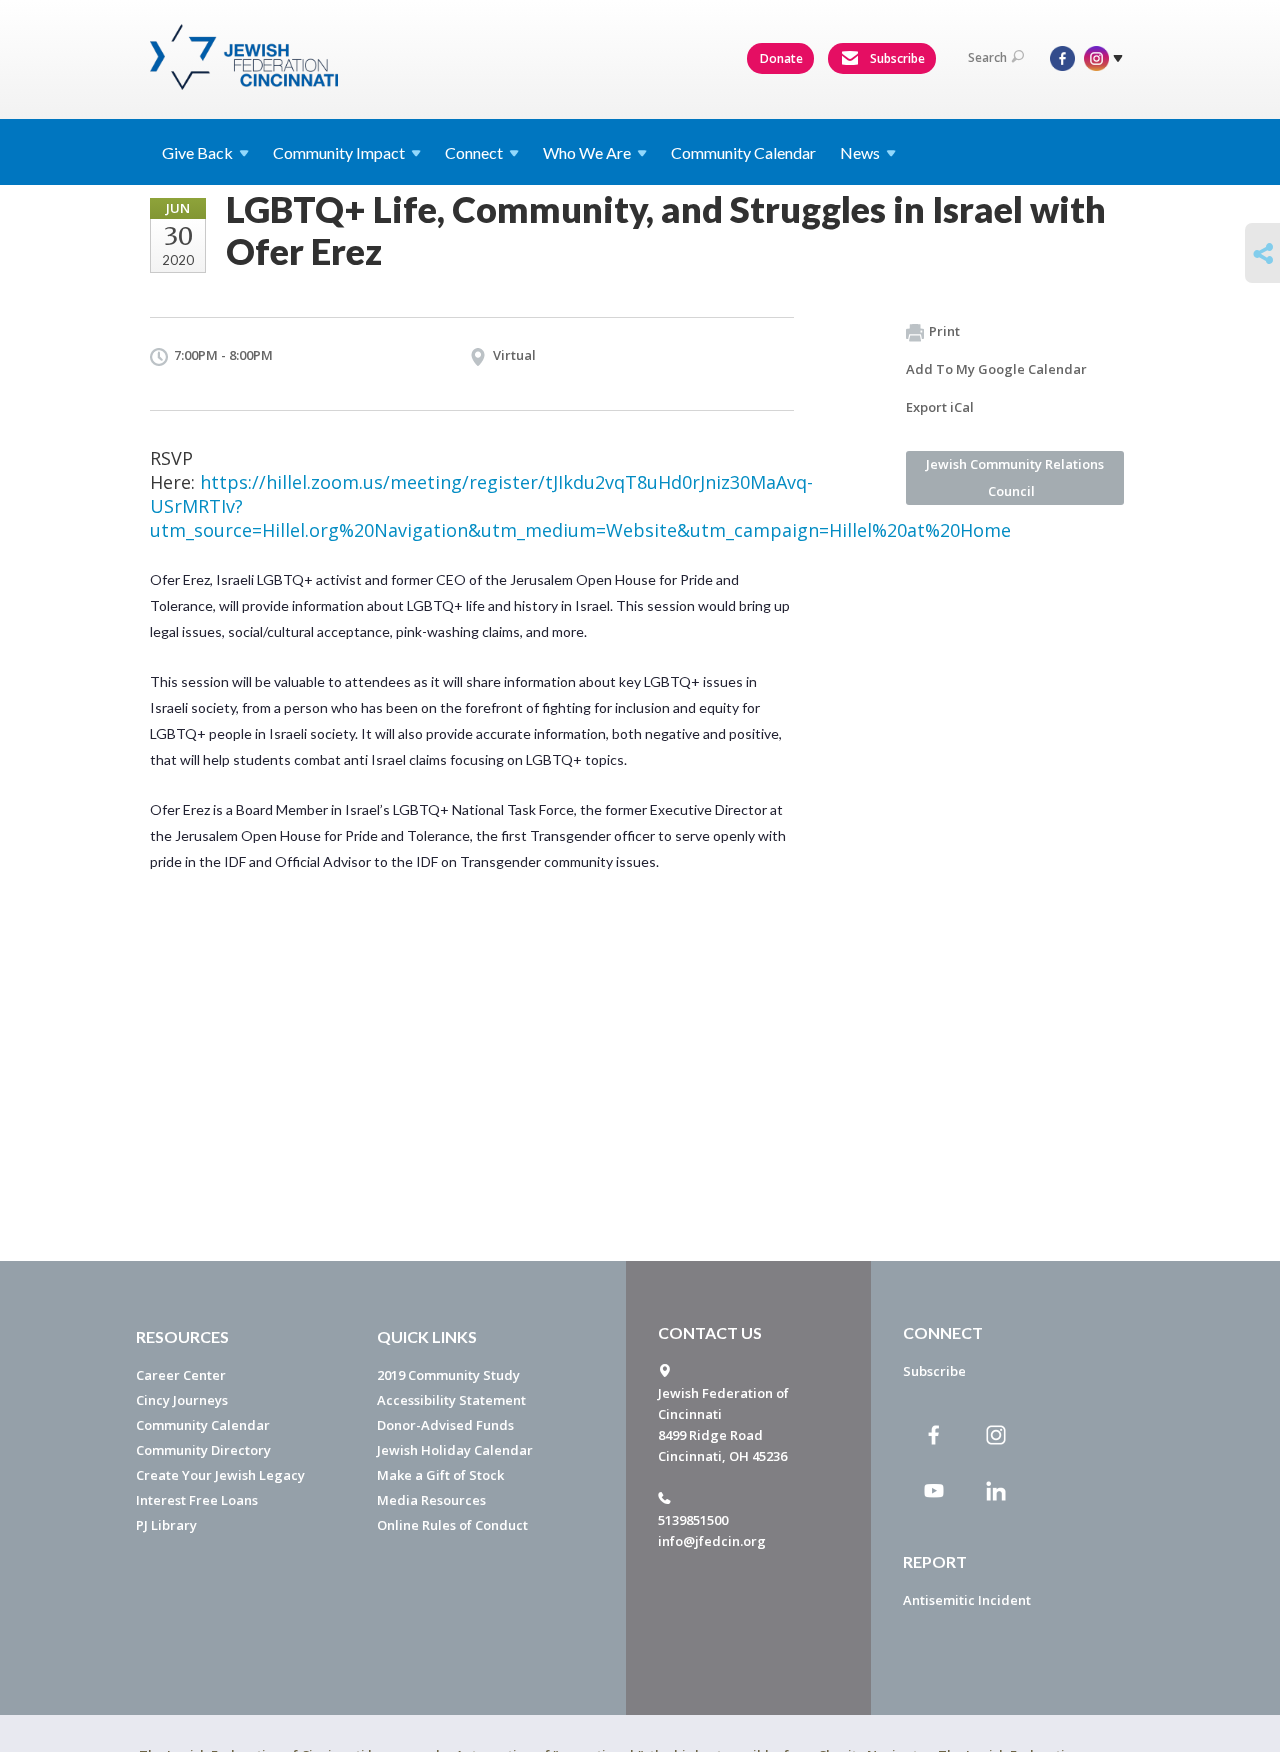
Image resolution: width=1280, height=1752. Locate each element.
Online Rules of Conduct (452, 1525)
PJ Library (166, 1525)
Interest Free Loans (197, 1500)
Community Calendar (743, 152)
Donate (781, 58)
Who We (587, 152)
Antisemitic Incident (967, 1600)
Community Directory (203, 1450)
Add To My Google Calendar (996, 369)
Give (197, 152)
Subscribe (896, 58)
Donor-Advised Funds (445, 1425)
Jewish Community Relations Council (1015, 477)
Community (339, 152)
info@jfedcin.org (712, 1541)
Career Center (181, 1375)
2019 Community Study (448, 1375)
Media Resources (431, 1500)
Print (944, 331)
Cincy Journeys (182, 1400)
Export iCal (940, 407)
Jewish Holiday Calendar (455, 1450)
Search (987, 57)
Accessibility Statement (451, 1400)
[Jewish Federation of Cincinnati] (246, 57)
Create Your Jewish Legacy (220, 1475)
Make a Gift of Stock (440, 1475)
